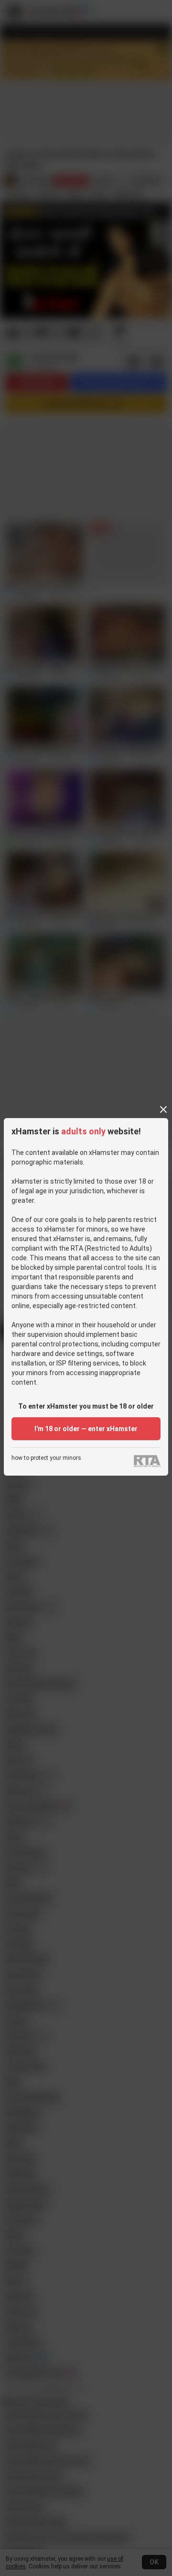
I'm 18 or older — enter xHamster (86, 1429)
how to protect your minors (46, 1458)
